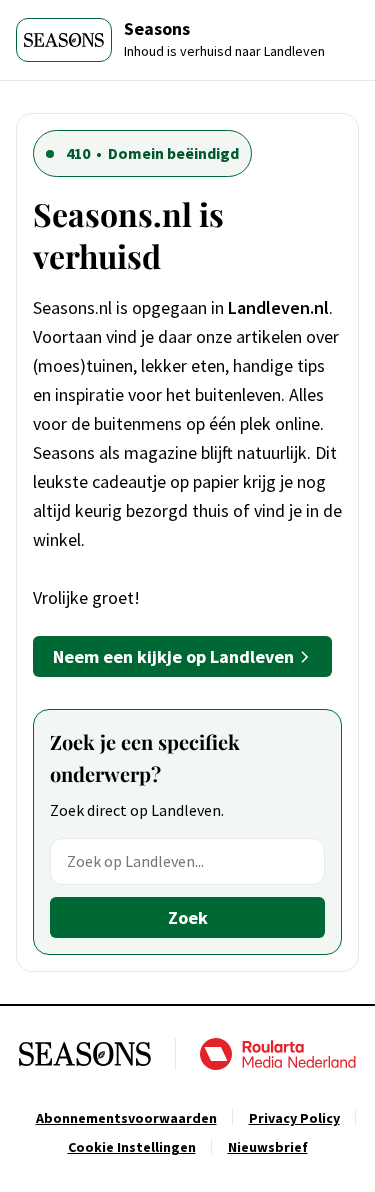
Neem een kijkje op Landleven (173, 656)
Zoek (188, 917)
